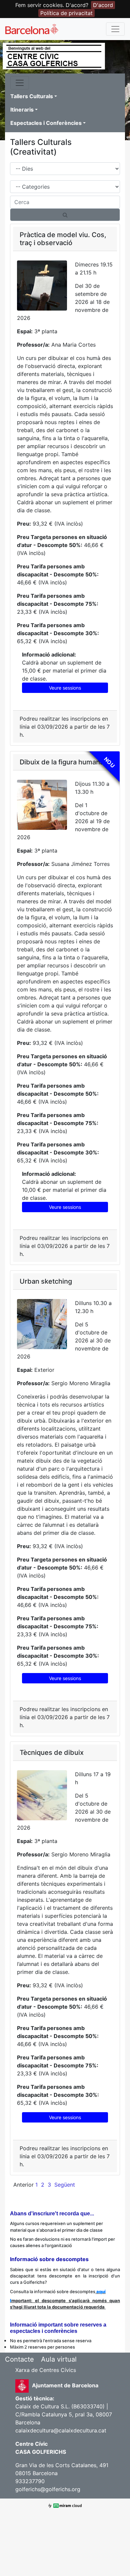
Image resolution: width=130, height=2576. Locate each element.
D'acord (103, 5)
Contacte (19, 2359)
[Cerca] (65, 215)
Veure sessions (65, 688)
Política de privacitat (66, 13)
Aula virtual (59, 2359)
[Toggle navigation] (115, 29)
